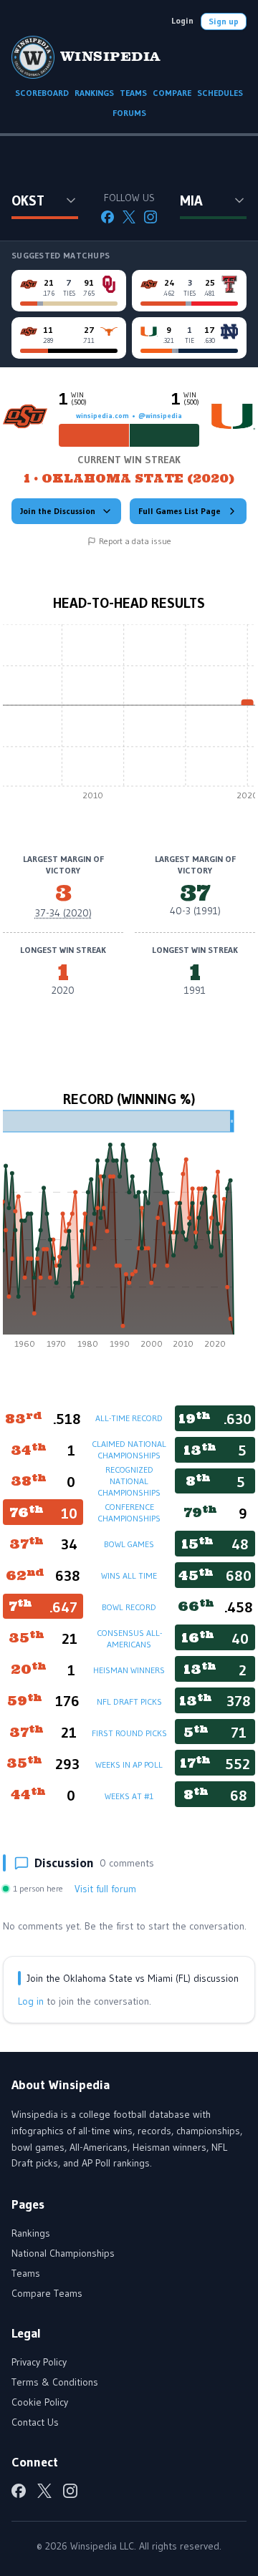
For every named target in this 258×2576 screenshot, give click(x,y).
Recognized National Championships (129, 1481)
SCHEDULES (220, 93)
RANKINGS (94, 93)
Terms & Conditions (55, 2382)
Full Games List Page (180, 511)
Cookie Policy (40, 2402)
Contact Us (35, 2422)
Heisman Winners (129, 1670)
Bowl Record (129, 1607)
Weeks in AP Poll (129, 1764)
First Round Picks (129, 1733)
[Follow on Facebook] (107, 217)
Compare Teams (47, 2293)
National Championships (63, 2253)
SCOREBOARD (42, 93)
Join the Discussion (58, 511)
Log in (31, 2001)
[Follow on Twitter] (129, 217)
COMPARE (172, 93)
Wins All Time (129, 1575)
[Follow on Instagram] (150, 217)
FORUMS (129, 113)
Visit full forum (105, 1889)
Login (182, 20)
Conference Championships (129, 1512)
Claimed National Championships (129, 1449)
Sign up (224, 21)
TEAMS (133, 93)
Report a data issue (135, 541)
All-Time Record (129, 1418)
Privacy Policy (39, 2362)
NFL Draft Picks (129, 1701)
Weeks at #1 (129, 1796)
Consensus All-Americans (129, 1638)
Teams (26, 2273)
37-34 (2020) (63, 913)
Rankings (31, 2233)
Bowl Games (129, 1544)
